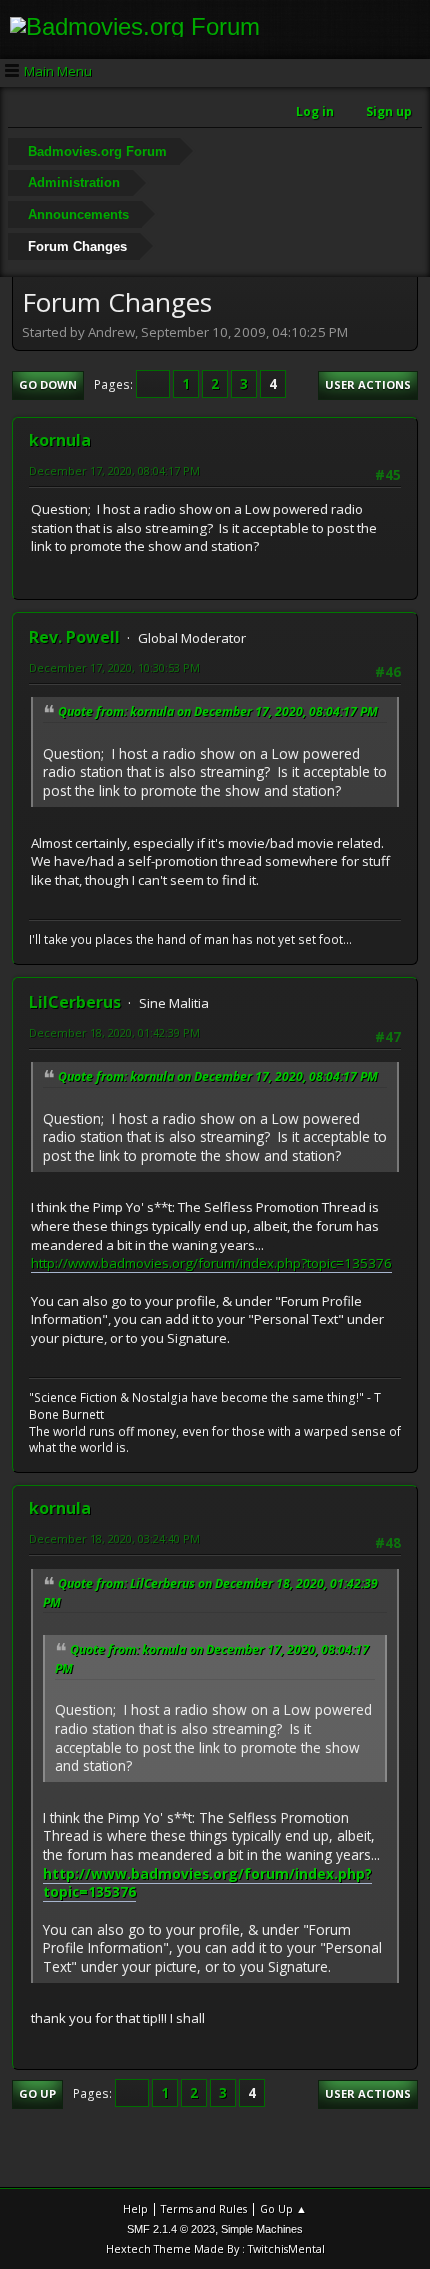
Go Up (37, 2093)
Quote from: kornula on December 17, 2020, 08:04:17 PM (218, 711)
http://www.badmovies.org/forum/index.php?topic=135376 (211, 1263)
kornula (60, 440)
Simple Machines (262, 2229)
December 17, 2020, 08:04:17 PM (114, 470)
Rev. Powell (74, 637)
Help (135, 2208)
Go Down (48, 384)
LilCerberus (75, 1002)
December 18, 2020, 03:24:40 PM (114, 1538)
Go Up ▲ (283, 2208)
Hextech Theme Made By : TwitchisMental (215, 2248)
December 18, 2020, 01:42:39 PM (114, 1032)
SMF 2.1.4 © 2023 (171, 2229)
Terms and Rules (204, 2208)
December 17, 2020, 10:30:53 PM (114, 667)
